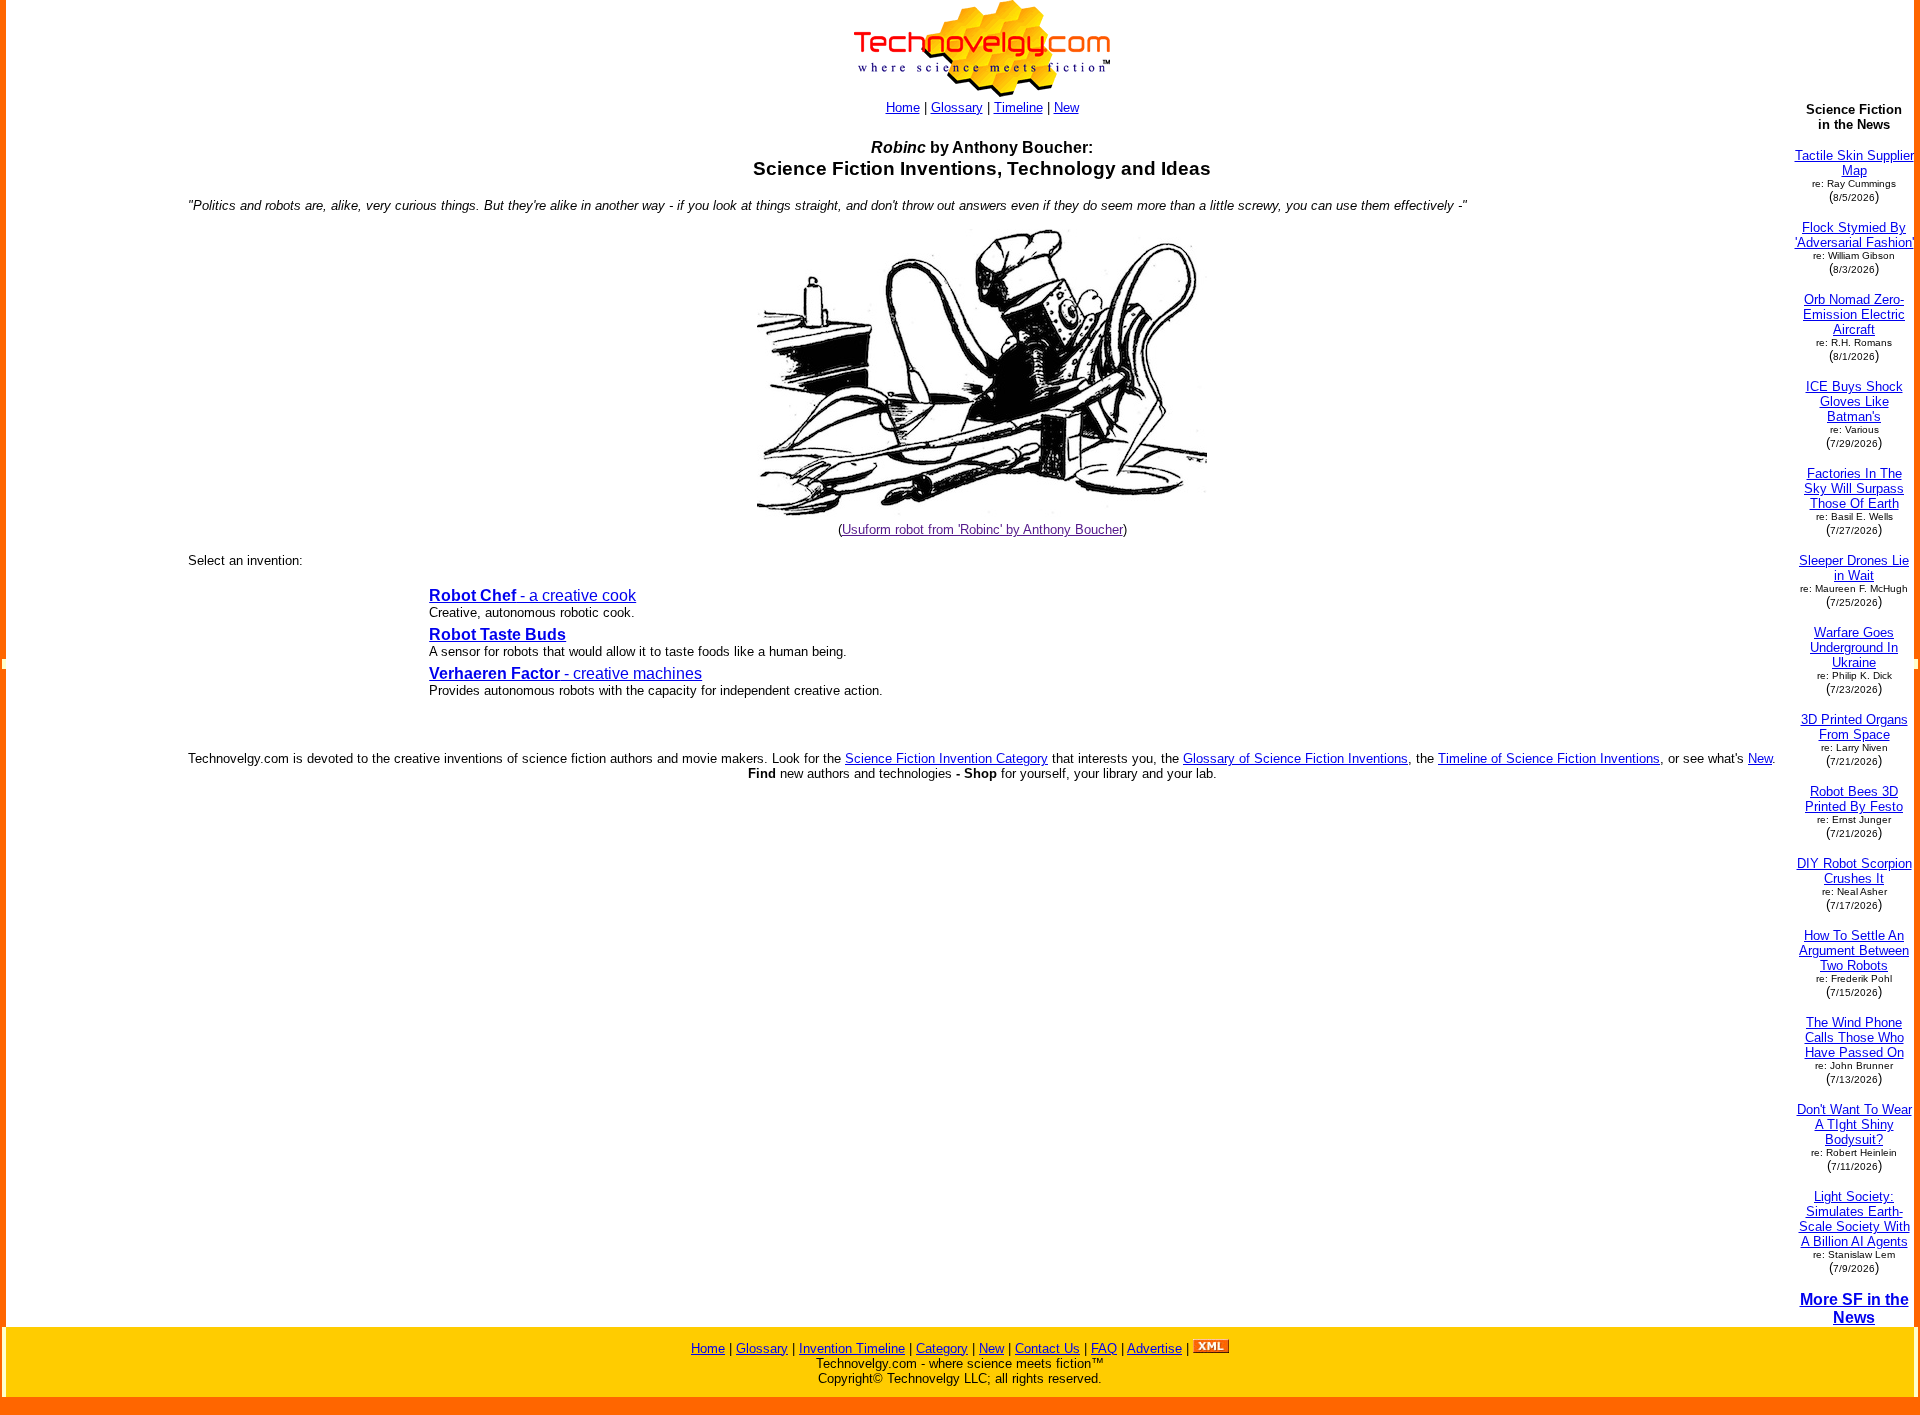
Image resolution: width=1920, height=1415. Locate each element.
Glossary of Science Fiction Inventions (1295, 758)
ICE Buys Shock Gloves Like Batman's (1854, 401)
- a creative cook (532, 595)
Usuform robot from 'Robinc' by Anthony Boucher (982, 529)
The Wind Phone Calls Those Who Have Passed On (1854, 1037)
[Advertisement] (88, 402)
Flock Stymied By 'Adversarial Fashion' (1854, 235)
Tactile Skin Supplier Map (1854, 163)
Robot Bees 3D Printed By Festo (1854, 799)
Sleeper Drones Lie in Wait (1854, 568)
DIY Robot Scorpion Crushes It (1854, 871)
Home (903, 107)
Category (942, 1348)
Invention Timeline (852, 1348)
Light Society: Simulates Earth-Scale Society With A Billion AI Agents (1854, 1219)
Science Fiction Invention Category (946, 758)
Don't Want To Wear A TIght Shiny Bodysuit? (1854, 1124)
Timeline (1018, 107)
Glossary (957, 107)
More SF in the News (1854, 1308)
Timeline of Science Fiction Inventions (1549, 758)
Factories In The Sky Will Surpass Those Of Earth (1854, 488)
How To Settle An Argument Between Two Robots (1854, 950)
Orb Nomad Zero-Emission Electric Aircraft (1854, 314)
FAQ (1104, 1348)
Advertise (1154, 1348)
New (1066, 107)
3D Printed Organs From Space (1854, 727)
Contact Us (1047, 1348)
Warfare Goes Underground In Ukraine (1854, 647)
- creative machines (565, 673)
